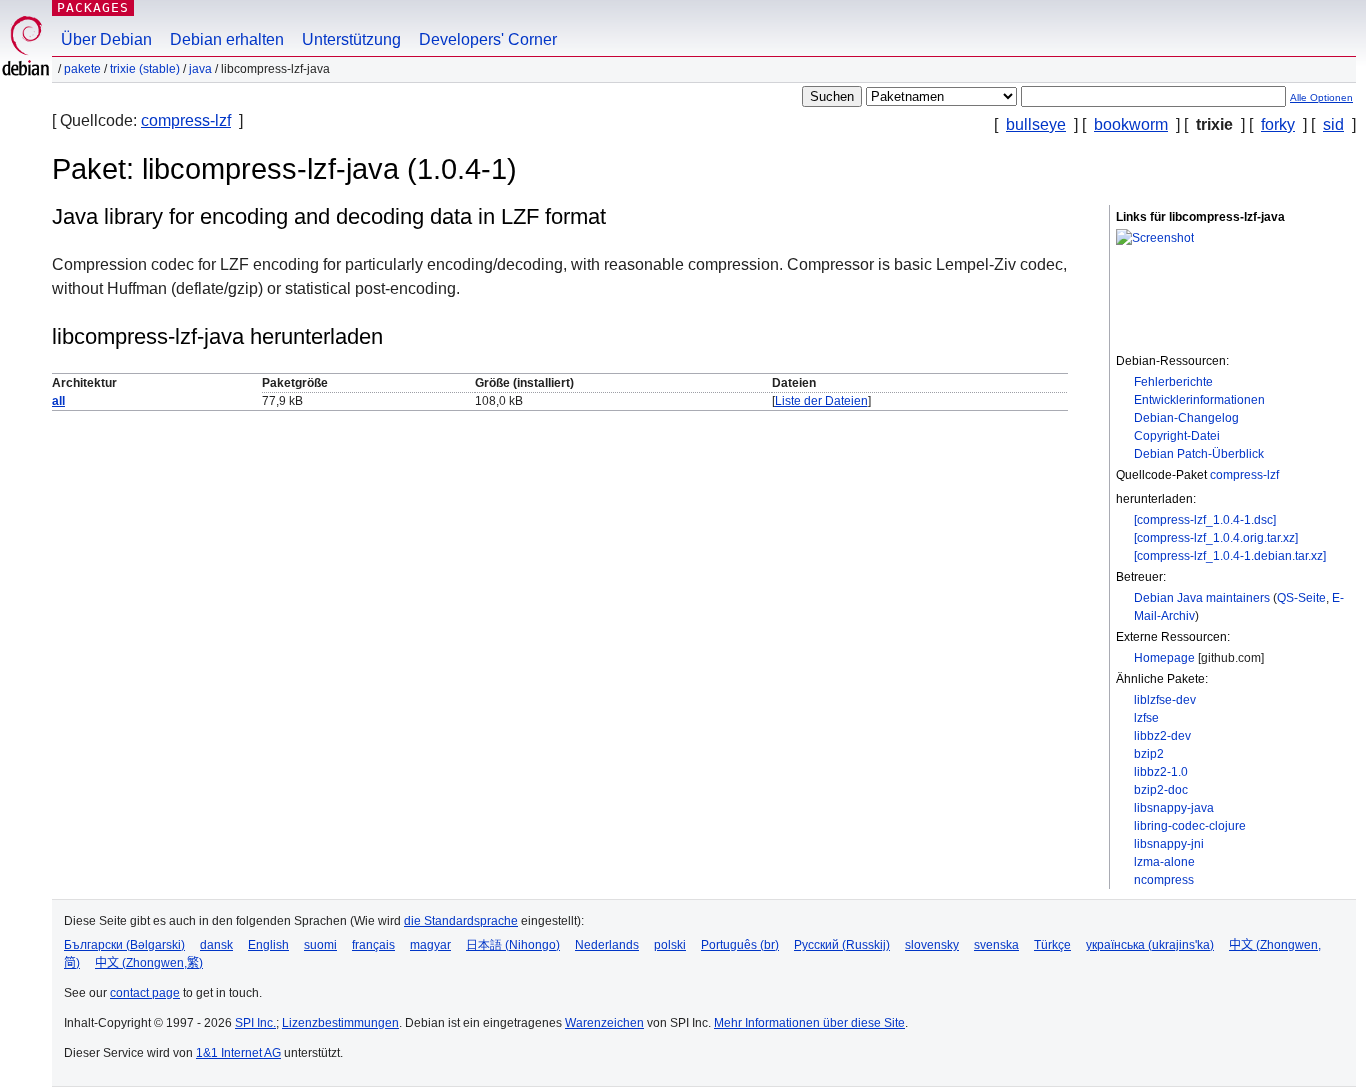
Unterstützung (351, 39)
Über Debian (106, 39)
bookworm (1131, 124)
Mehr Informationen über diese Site (809, 1023)
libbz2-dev (1162, 736)
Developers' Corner (488, 39)
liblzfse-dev (1165, 700)
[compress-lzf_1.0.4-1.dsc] (1205, 520)
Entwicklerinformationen (1199, 400)
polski (670, 945)
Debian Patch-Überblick (1199, 454)
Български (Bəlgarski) (124, 945)
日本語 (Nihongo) (513, 945)
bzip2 (1149, 754)
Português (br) (740, 945)
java (200, 69)
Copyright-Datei (1177, 436)
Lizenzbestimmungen (340, 1023)
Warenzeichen (604, 1023)
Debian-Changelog (1186, 418)
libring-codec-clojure (1190, 826)
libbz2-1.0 (1161, 772)
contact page (145, 993)
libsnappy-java (1174, 808)
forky (1278, 124)
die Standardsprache (461, 921)
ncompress (1164, 880)
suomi (320, 945)
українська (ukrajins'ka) (1150, 945)
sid (1333, 124)
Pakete (82, 69)
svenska (996, 945)
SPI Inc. (255, 1023)
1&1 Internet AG (238, 1053)
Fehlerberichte (1173, 382)
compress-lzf (186, 120)
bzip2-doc (1161, 790)
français (373, 945)
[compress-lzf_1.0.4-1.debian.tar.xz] (1230, 556)
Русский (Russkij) (842, 945)
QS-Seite (1301, 598)
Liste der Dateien (821, 401)
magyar (430, 945)
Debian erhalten (227, 39)
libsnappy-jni (1169, 844)
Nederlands (607, 945)
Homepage (1164, 658)
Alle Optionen (1321, 97)
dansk (216, 945)
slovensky (932, 945)
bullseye (1036, 124)
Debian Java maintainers (1202, 598)
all (58, 401)
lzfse (1146, 718)
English (268, 945)
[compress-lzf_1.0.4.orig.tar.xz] (1216, 538)
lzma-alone (1164, 862)
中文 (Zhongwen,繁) (149, 963)
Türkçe (1052, 945)
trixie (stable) (145, 69)
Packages (93, 7)
